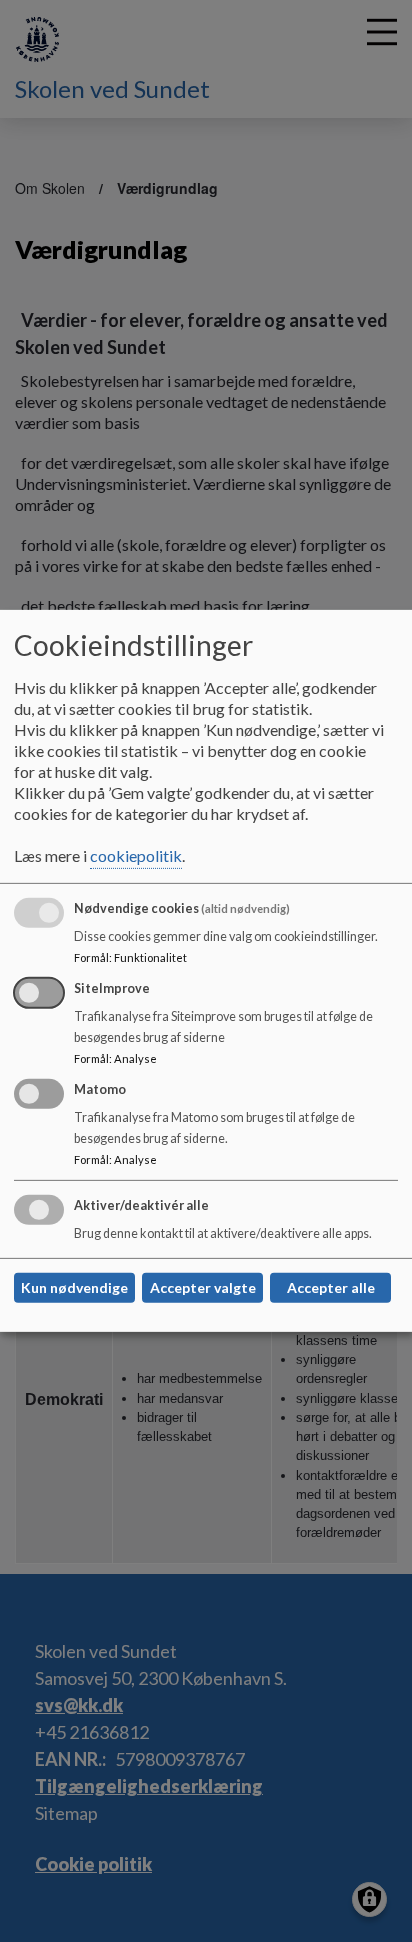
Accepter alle (331, 1287)
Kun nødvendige (74, 1287)
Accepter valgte (203, 1287)
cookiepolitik (136, 855)
